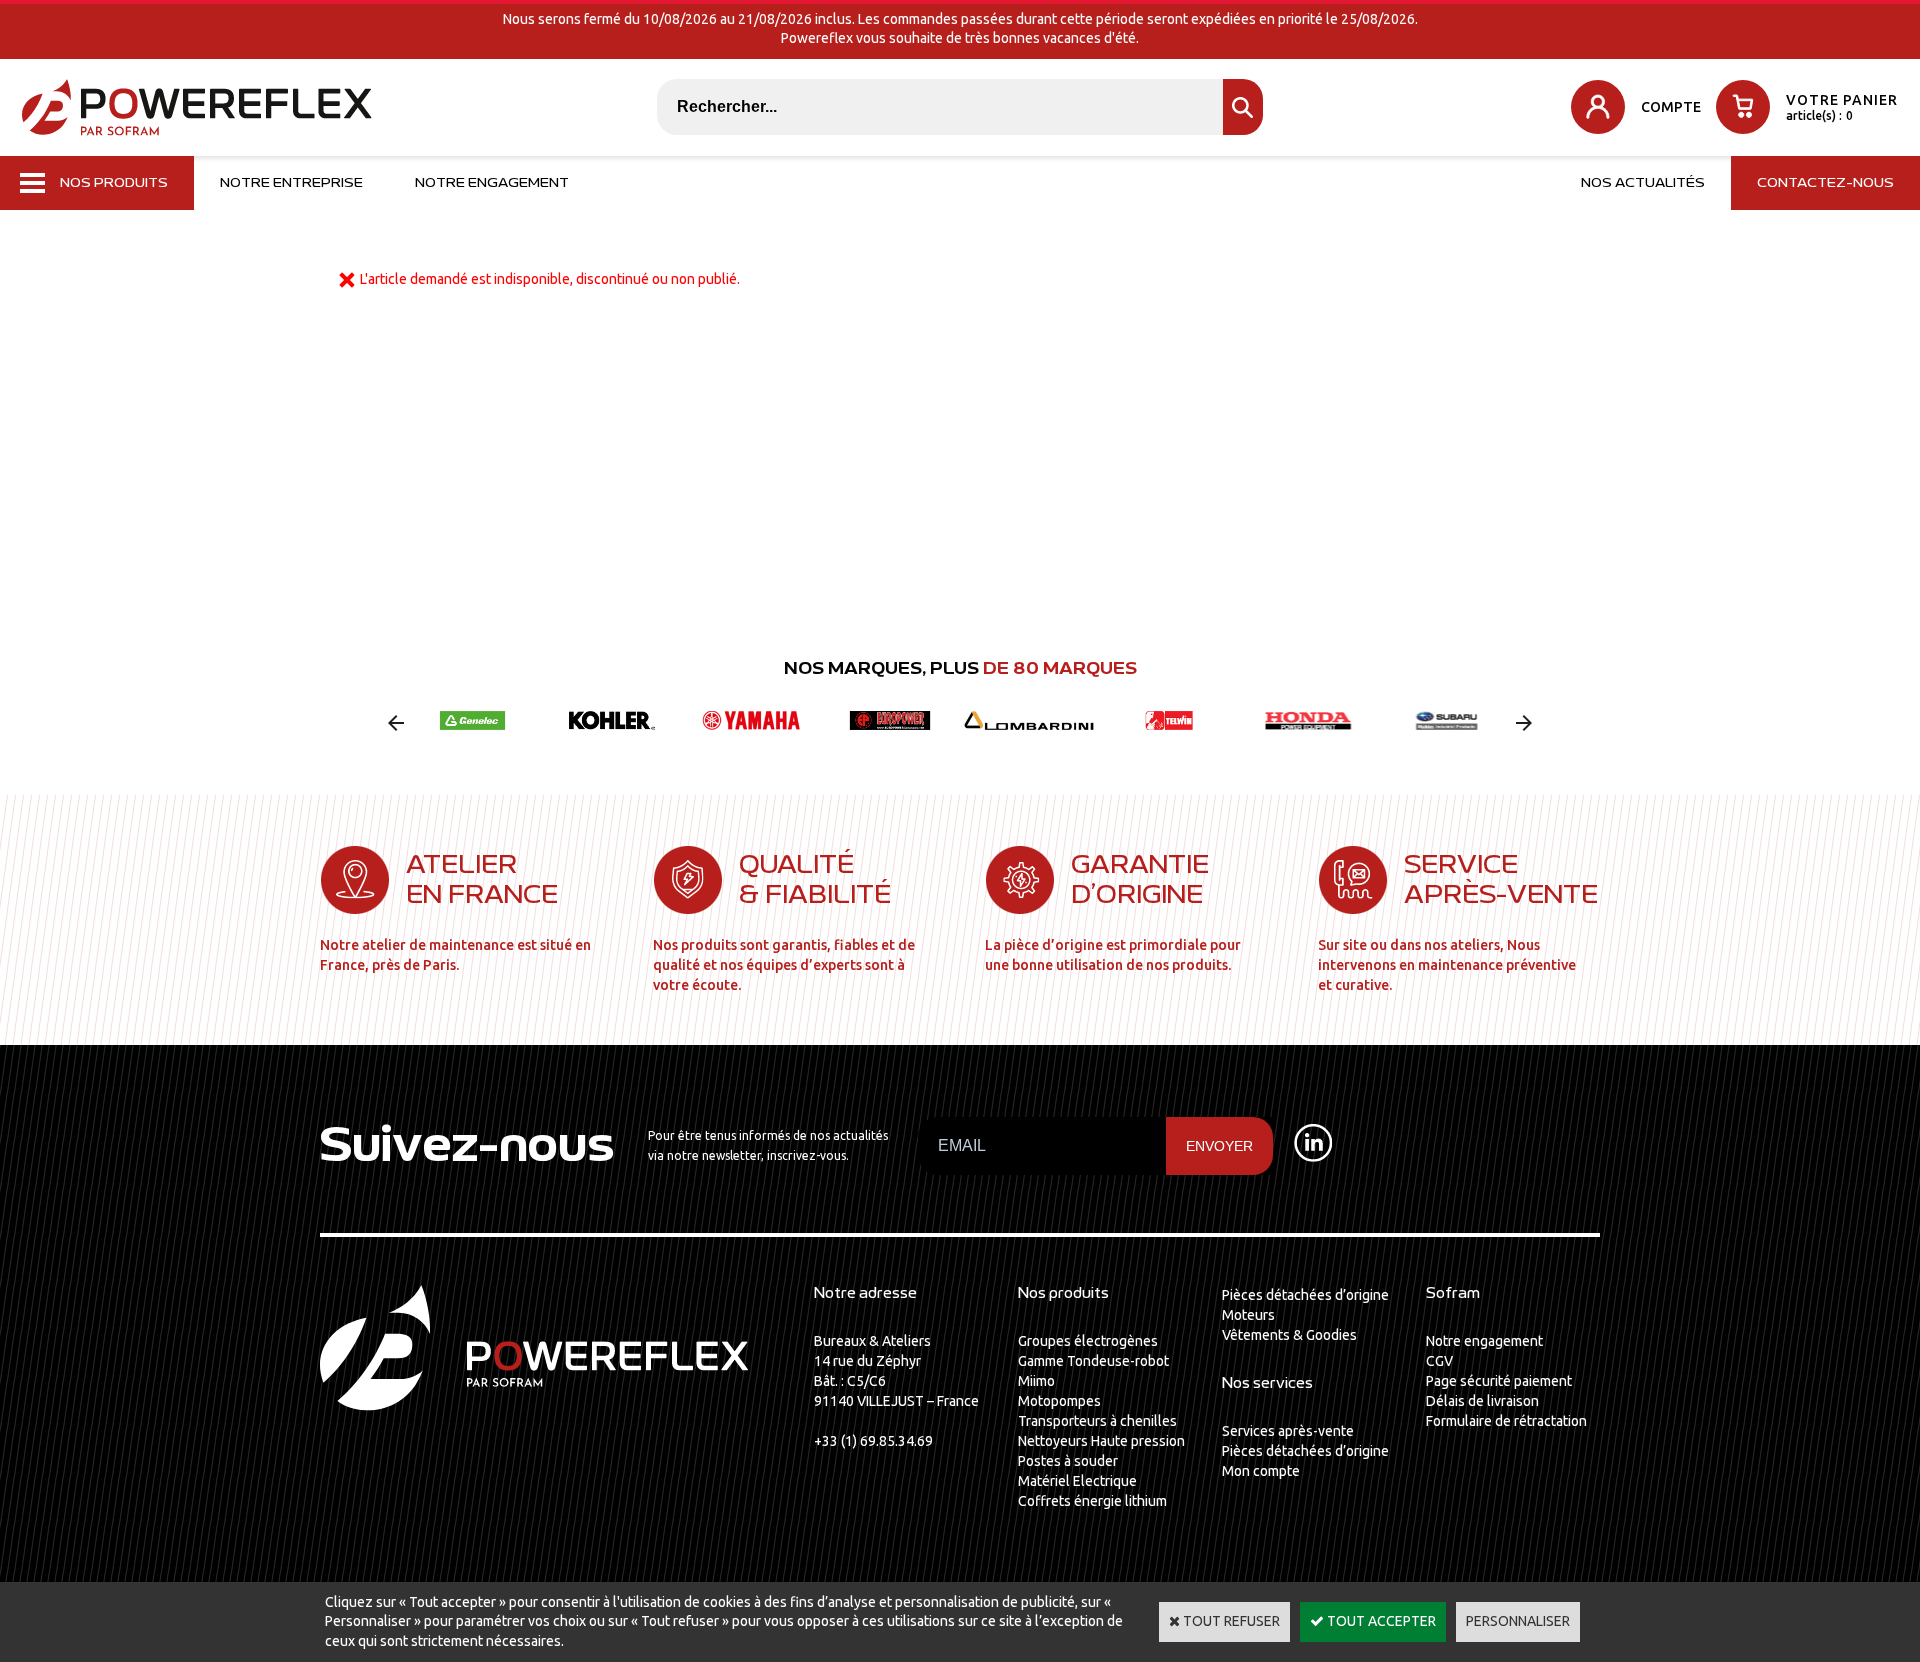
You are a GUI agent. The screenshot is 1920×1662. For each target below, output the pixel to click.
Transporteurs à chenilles (1097, 1421)
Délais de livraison (1482, 1401)
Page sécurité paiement (1499, 1381)
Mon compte (1261, 1471)
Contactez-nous (1825, 183)
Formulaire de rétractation (1506, 1421)
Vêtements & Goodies (1289, 1335)
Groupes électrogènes (1088, 1341)
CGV (1439, 1361)
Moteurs (1248, 1315)
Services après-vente (1288, 1431)
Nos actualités (1643, 183)
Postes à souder (1068, 1461)
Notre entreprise (291, 183)
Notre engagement (492, 183)
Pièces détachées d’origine (1305, 1295)
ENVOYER (1219, 1146)
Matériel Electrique (1077, 1481)
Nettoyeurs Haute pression (1101, 1441)
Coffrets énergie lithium (1092, 1501)
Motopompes (1059, 1401)
